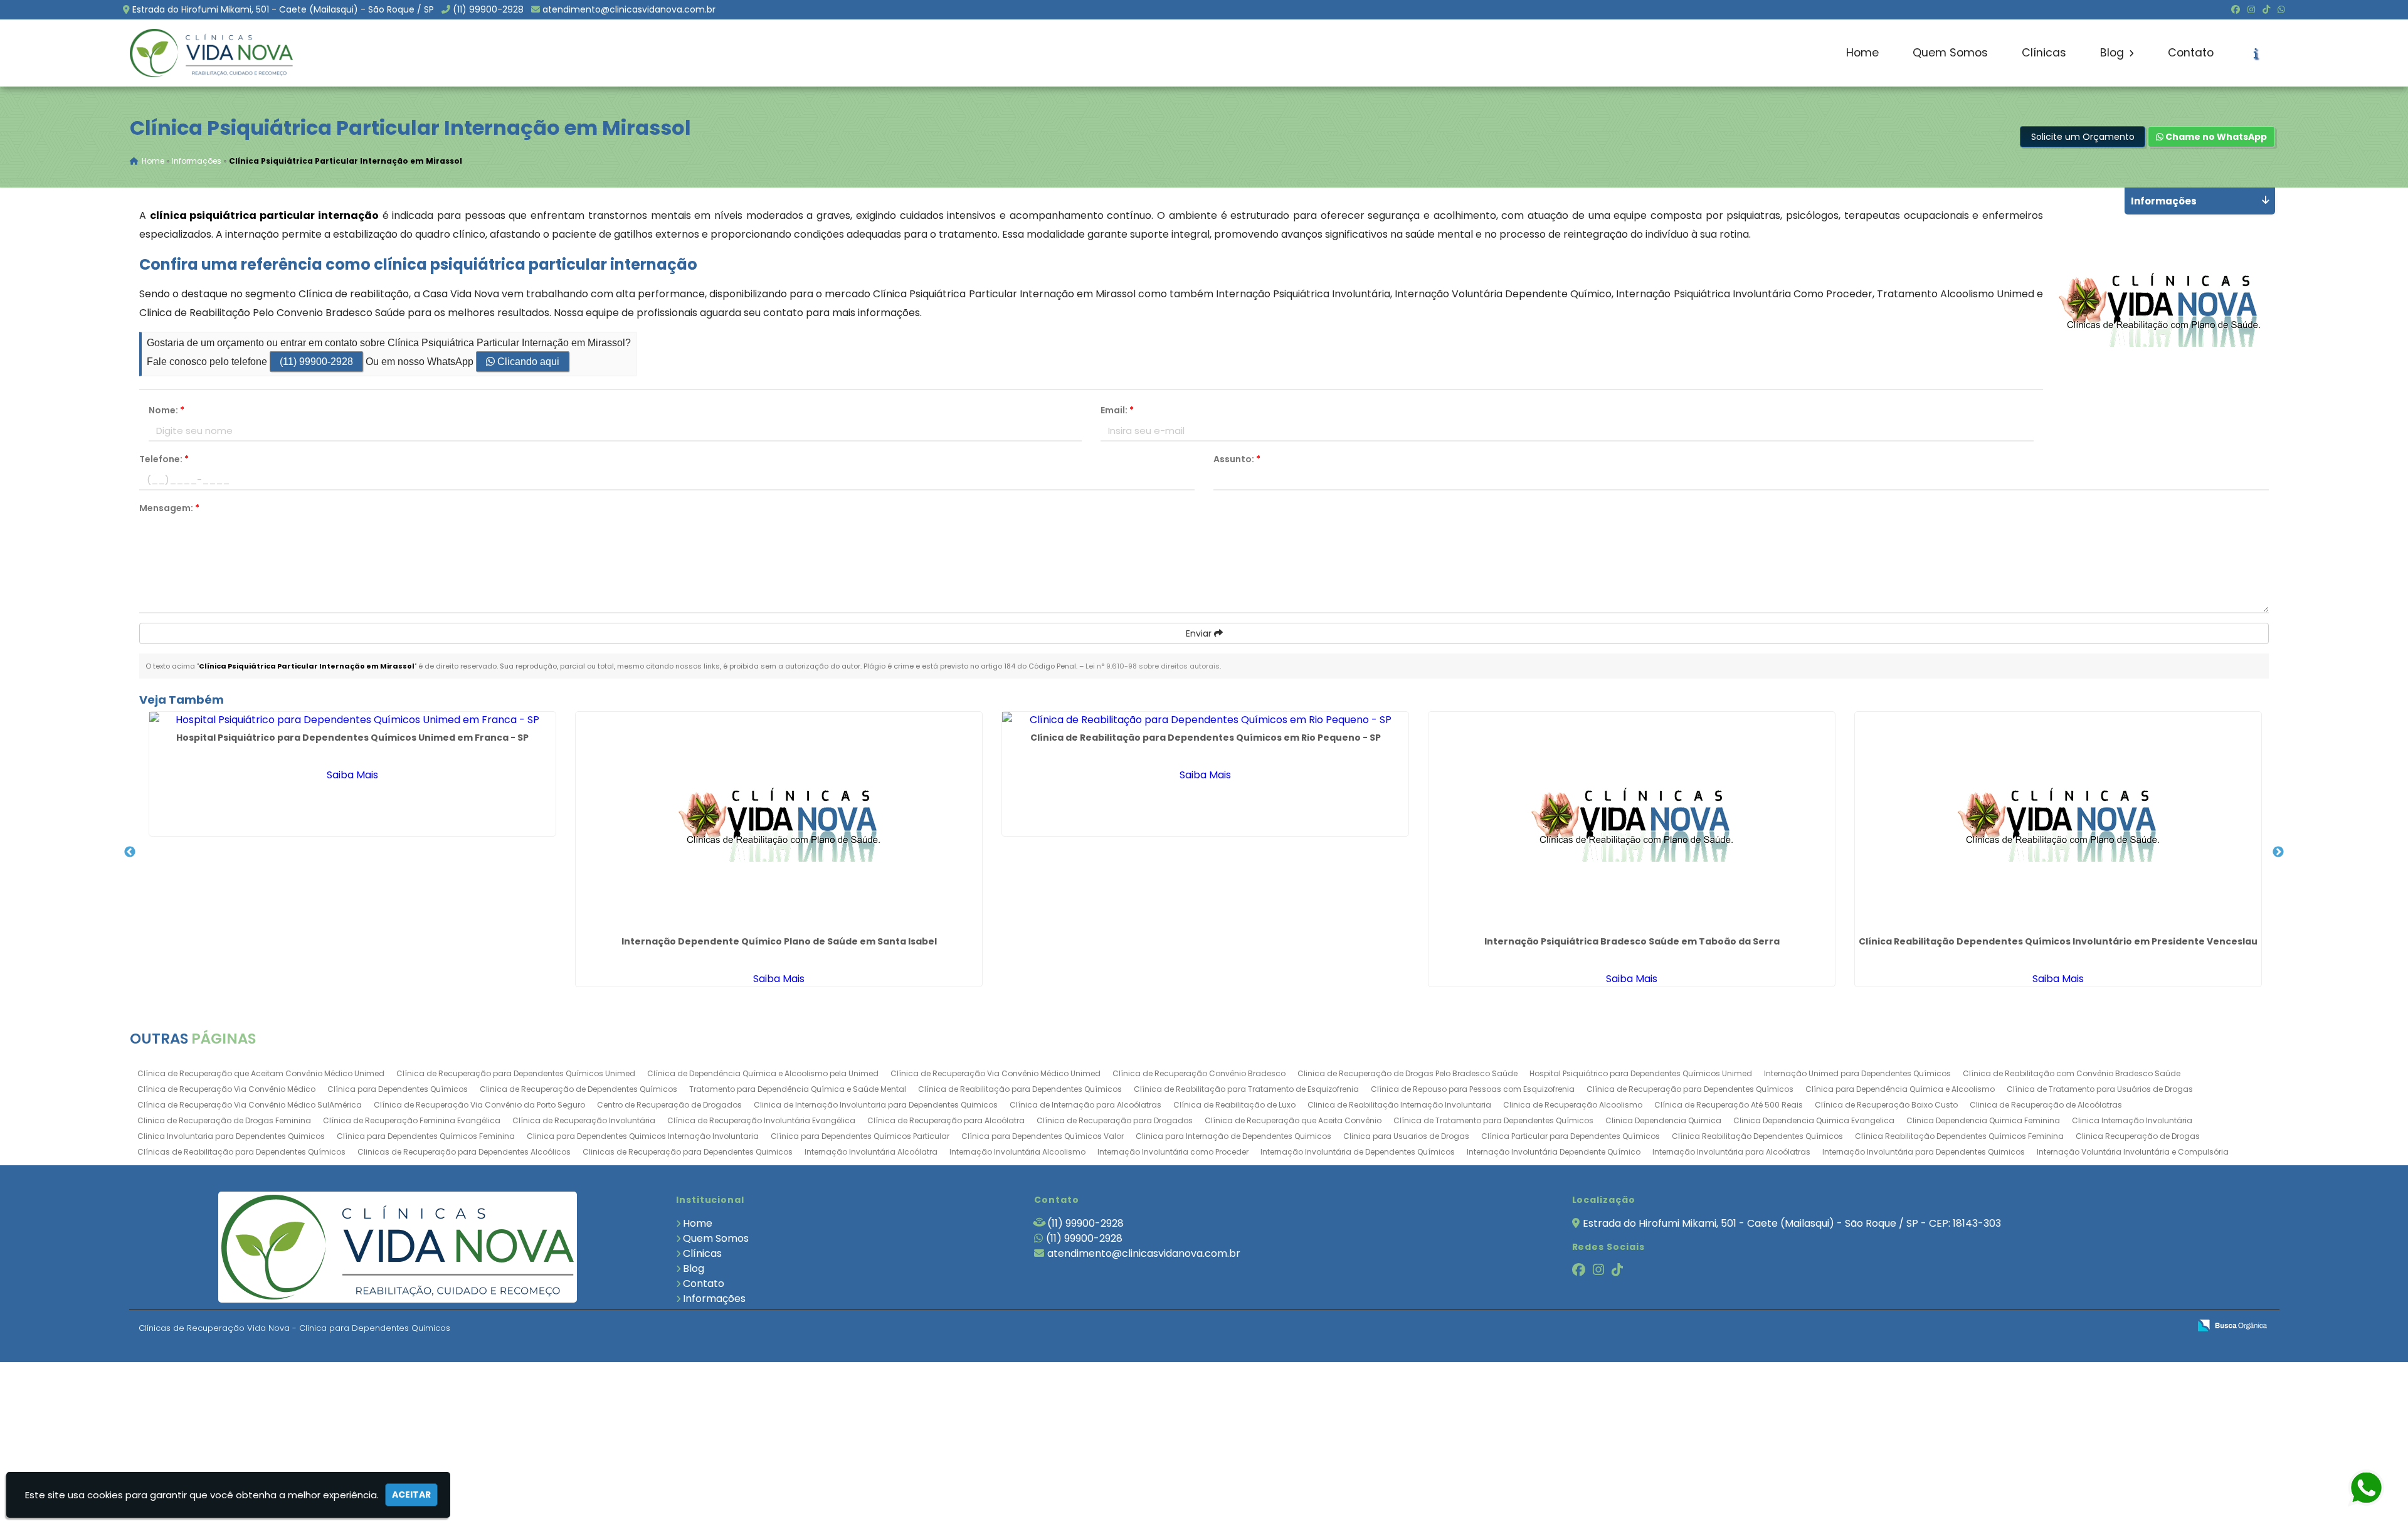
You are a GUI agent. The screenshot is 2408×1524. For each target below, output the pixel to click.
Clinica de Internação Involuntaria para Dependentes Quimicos (876, 1105)
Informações (714, 1299)
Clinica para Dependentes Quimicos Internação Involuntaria (643, 1136)
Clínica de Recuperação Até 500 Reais (1729, 1105)
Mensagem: (169, 508)
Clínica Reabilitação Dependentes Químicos (1757, 1136)
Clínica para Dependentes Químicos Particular (860, 1136)
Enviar (1200, 633)
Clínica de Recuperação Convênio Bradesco (1199, 1073)
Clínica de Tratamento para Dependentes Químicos (1493, 1120)
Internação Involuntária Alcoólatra (871, 1152)
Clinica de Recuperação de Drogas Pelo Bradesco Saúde (1407, 1073)
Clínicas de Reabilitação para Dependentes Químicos (241, 1152)
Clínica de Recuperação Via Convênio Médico (226, 1089)
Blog (2114, 53)
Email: (1117, 410)
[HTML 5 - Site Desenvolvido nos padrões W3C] (2088, 1326)
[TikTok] (2266, 9)
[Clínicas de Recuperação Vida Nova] (398, 1247)
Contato (2191, 53)
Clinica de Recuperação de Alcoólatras (2046, 1105)
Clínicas (2044, 53)
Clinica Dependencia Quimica (1663, 1120)
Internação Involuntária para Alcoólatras (1731, 1152)
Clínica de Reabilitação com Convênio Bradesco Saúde (2072, 1073)
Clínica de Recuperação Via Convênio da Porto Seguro (479, 1105)
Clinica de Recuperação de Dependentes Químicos (578, 1089)
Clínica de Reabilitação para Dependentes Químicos (1020, 1089)
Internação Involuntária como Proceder (1173, 1152)
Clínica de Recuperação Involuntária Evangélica (761, 1120)
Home (1862, 53)
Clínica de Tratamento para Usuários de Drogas (2100, 1089)
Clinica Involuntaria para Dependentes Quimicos (231, 1136)
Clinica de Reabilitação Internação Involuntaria (1399, 1105)
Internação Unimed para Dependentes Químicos (1857, 1073)
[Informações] (2256, 53)
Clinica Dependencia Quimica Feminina (1983, 1120)
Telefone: (164, 459)
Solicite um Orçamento (2083, 137)
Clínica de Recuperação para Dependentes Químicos (1690, 1089)
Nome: (166, 410)
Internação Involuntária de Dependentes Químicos (1358, 1152)
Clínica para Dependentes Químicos (398, 1089)
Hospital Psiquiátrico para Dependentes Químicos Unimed (1641, 1073)
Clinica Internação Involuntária (2132, 1120)
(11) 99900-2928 (488, 9)
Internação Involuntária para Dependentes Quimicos (1924, 1152)
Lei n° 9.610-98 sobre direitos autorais (1153, 666)
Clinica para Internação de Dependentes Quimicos (1233, 1136)
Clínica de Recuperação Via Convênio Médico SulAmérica (250, 1105)
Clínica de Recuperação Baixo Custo (1886, 1105)
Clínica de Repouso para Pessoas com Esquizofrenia (1473, 1089)
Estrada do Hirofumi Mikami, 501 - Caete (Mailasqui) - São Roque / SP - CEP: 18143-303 (1792, 1223)
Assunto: (1237, 459)
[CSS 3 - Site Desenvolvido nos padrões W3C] (2131, 1326)
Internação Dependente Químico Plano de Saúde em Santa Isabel (779, 941)
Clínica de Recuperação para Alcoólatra (946, 1120)
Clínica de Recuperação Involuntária (584, 1120)
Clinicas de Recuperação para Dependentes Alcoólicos (464, 1152)
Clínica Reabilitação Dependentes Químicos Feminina (1959, 1136)
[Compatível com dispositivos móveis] (2174, 1326)
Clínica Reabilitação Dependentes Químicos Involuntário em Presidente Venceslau (2058, 941)
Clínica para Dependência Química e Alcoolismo (1900, 1089)
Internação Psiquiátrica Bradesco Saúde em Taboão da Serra (1632, 941)
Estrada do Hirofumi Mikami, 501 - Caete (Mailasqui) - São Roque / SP (283, 9)
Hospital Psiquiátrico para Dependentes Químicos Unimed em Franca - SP (352, 738)
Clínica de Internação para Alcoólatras (1085, 1105)
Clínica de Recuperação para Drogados (1115, 1120)
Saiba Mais (352, 775)
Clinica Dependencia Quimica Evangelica (1814, 1120)
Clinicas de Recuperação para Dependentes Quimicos (688, 1152)
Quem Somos (1950, 53)
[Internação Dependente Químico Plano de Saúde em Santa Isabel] (779, 822)
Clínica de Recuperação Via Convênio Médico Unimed (995, 1073)
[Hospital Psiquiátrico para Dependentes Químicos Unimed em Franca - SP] (352, 720)
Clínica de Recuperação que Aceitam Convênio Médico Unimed (261, 1073)
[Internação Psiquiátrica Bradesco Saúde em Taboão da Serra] (1632, 822)
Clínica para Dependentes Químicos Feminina (426, 1136)
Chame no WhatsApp (2215, 137)
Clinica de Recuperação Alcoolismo (1573, 1105)
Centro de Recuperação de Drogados (669, 1105)
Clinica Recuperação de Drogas (2138, 1136)
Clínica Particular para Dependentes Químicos (1571, 1136)
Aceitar (411, 1495)
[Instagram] (2251, 9)
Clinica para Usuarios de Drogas (1406, 1136)
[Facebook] (2236, 9)
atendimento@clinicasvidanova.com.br (629, 9)
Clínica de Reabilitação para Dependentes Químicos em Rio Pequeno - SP (1206, 738)
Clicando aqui (527, 362)
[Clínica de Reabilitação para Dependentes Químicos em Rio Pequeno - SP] (1205, 720)
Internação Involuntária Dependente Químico (1554, 1152)
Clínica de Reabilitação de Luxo (1234, 1105)
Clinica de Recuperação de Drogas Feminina (224, 1120)
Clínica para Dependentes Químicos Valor (1043, 1136)
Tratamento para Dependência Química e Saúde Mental (798, 1089)
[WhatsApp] (2281, 9)
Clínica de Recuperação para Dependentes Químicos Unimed (516, 1073)
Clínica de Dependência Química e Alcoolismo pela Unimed (763, 1073)
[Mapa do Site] (2055, 1326)
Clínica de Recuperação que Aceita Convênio (1293, 1120)
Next (2278, 852)
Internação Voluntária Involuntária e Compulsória (2133, 1152)
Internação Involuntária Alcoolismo (1017, 1152)
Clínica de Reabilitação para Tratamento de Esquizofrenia (1246, 1089)
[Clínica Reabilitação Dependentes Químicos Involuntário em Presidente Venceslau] (2058, 822)
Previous (130, 852)
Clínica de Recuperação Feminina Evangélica (412, 1120)
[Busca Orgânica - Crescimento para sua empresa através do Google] (2232, 1324)
